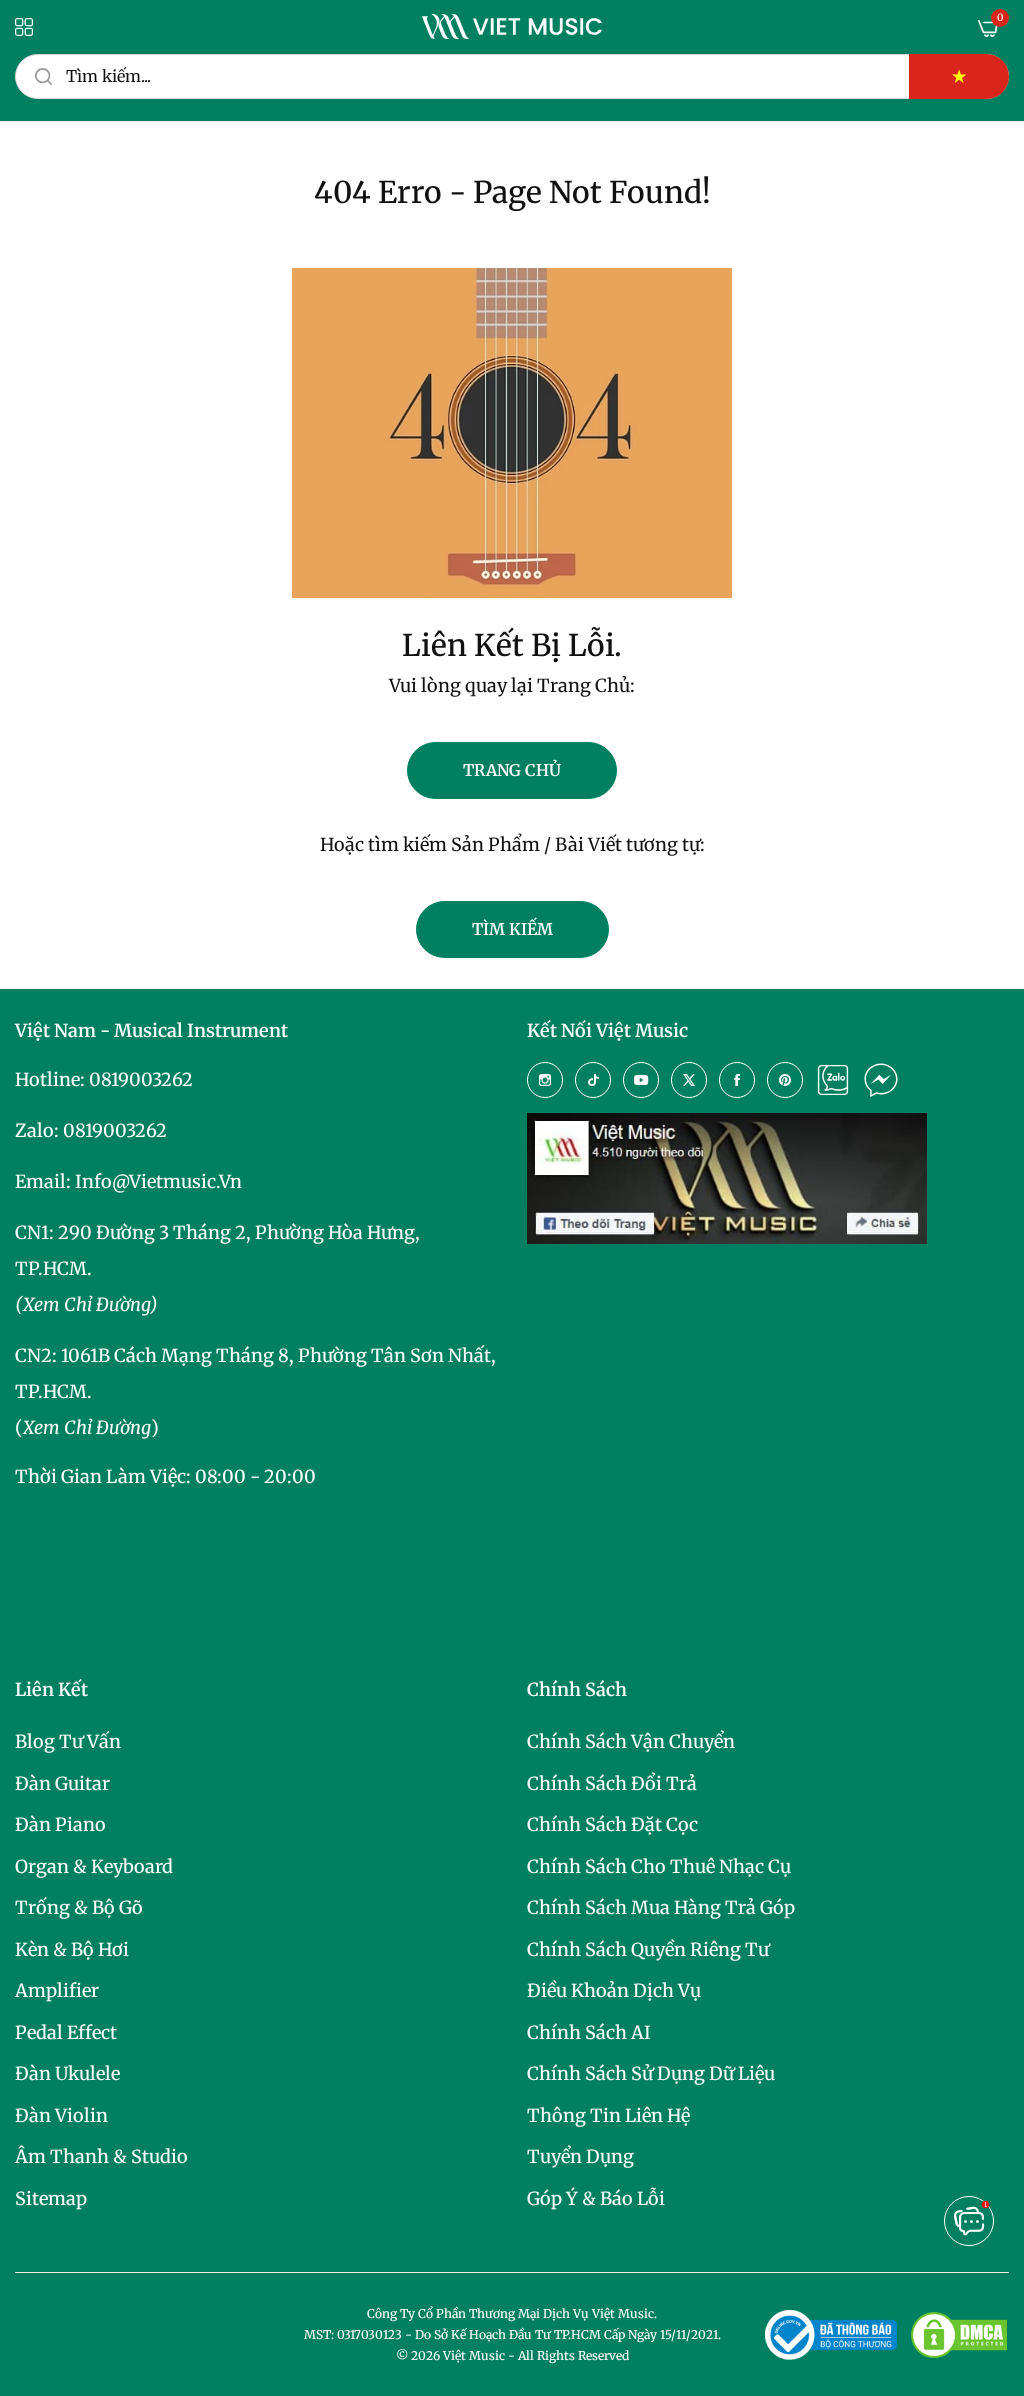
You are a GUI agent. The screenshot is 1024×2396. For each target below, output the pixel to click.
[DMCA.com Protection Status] (959, 2335)
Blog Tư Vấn (68, 1741)
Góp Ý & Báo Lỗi (596, 2198)
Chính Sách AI (589, 2032)
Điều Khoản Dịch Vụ (614, 1990)
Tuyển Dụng (580, 2156)
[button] (969, 2221)
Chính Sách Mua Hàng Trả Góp (661, 1907)
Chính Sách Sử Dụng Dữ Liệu (651, 2073)
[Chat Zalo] (833, 1080)
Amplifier (57, 1990)
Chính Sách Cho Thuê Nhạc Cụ (659, 1866)
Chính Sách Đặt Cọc (612, 1824)
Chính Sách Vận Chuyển (631, 1741)
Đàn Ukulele (67, 2073)
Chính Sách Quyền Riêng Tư (648, 1949)
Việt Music (474, 2355)
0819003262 (141, 1079)
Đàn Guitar (62, 1783)
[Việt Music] (512, 26)
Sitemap (51, 2198)
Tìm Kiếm (512, 929)
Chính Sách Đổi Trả (612, 1783)
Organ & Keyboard (94, 1866)
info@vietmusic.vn (158, 1181)
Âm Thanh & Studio (101, 2156)
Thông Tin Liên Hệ (608, 2115)
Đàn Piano (60, 1824)
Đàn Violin (61, 2115)
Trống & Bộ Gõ (79, 1907)
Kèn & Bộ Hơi (72, 1949)
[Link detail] (545, 1080)
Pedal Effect (66, 2032)
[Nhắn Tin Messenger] (881, 1080)
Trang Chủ (512, 770)
